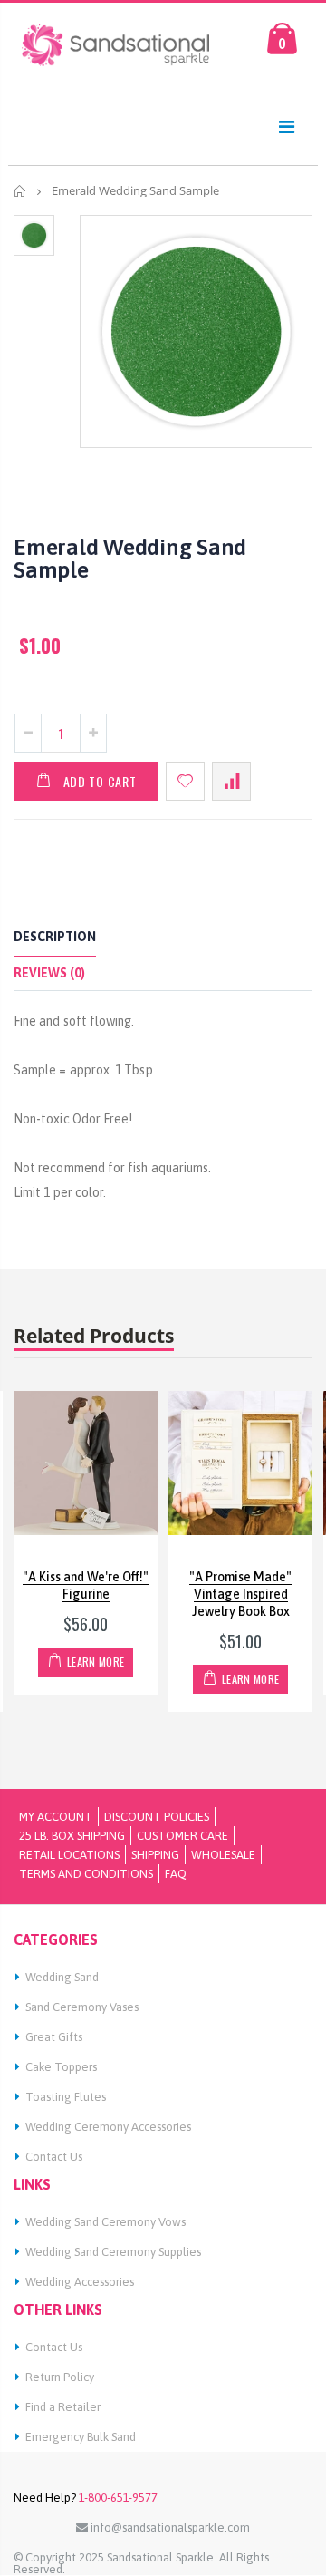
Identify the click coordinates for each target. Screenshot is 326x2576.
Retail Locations (69, 1855)
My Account (56, 1817)
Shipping (155, 1855)
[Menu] (287, 126)
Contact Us (54, 2157)
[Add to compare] (231, 781)
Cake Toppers (61, 2067)
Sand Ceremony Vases (82, 2007)
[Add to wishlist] (185, 781)
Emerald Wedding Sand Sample (130, 558)
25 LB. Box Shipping (72, 1836)
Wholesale (223, 1855)
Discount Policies (157, 1817)
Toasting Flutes (66, 2097)
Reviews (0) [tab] (49, 973)
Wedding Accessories (80, 2282)
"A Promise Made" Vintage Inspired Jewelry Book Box (240, 1594)
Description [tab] (55, 937)
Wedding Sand (62, 1977)
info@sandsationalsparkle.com (169, 2527)
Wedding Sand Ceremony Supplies (113, 2252)
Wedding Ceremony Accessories (108, 2127)
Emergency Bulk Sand (81, 2437)
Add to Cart (100, 781)
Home (20, 191)
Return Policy (60, 2377)
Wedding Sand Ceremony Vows (105, 2222)
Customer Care (182, 1836)
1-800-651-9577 (117, 2498)
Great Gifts (54, 2037)
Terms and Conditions (86, 1874)
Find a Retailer (63, 2407)
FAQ (176, 1874)
